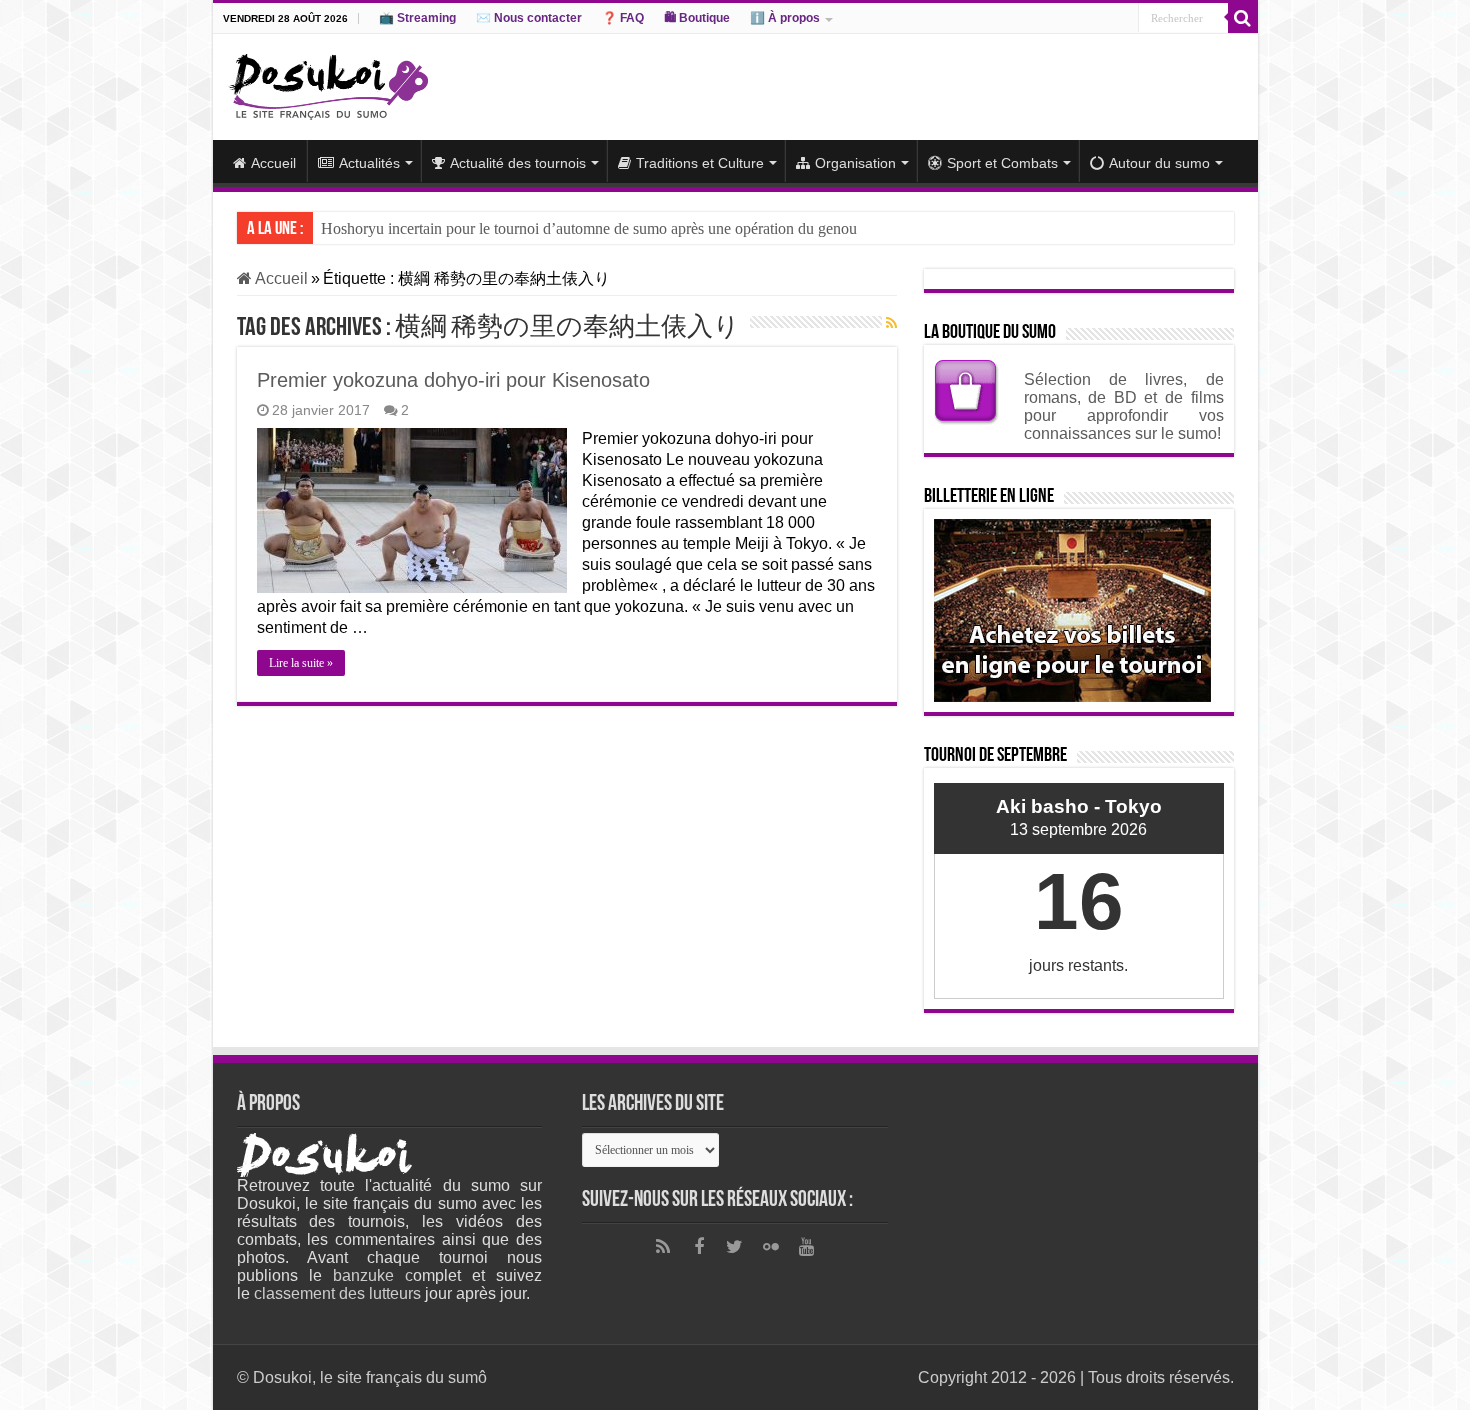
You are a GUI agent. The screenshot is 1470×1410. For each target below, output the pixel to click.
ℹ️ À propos (785, 18)
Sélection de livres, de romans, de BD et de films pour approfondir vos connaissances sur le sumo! (1124, 406)
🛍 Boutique (697, 18)
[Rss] (663, 1247)
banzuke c (373, 1275)
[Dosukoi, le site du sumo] (328, 83)
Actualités (369, 163)
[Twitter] (735, 1247)
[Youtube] (807, 1247)
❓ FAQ (623, 18)
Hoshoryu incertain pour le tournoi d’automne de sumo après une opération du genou (589, 228)
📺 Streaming (417, 18)
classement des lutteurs (337, 1293)
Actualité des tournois (518, 163)
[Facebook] (699, 1247)
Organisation (855, 163)
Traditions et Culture (700, 163)
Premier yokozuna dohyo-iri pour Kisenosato (453, 380)
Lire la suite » (301, 663)
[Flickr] (771, 1247)
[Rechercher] (1243, 18)
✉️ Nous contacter (529, 18)
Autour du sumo (1159, 163)
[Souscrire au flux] (891, 323)
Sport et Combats (1002, 163)
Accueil (273, 163)
